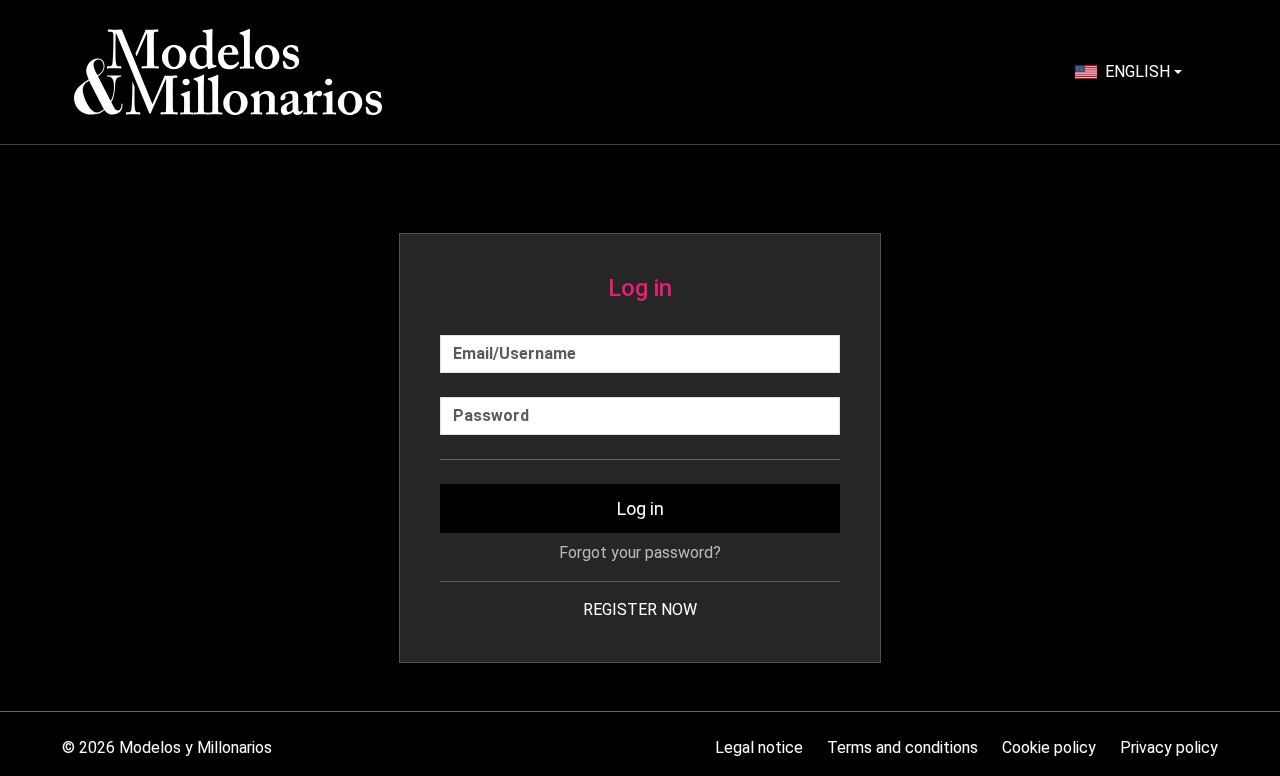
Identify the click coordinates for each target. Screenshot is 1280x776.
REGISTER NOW (640, 609)
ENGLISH (1137, 71)
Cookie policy (1049, 747)
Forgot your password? (640, 552)
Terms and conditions (902, 747)
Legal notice (759, 747)
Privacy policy (1169, 747)
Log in (640, 508)
